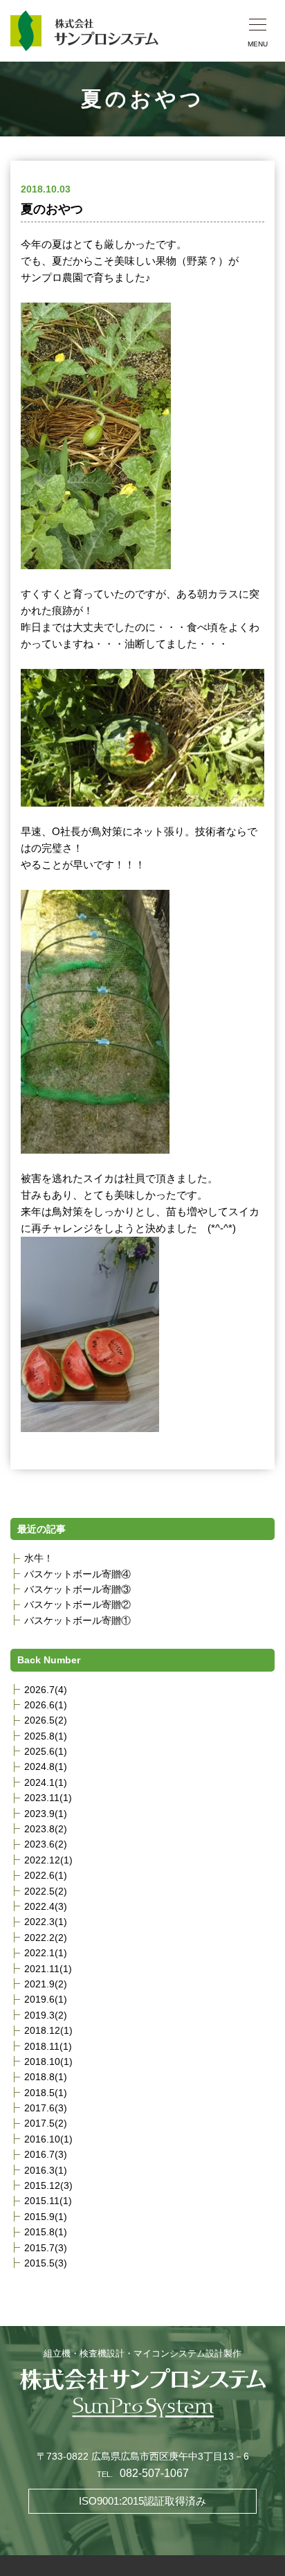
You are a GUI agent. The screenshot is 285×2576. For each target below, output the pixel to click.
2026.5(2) (46, 1720)
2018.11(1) (48, 2046)
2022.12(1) (48, 1860)
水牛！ (39, 1558)
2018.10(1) (48, 2061)
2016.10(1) (48, 2139)
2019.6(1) (46, 1999)
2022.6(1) (46, 1875)
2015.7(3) (46, 2248)
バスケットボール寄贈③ (77, 1589)
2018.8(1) (46, 2077)
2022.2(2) (46, 1938)
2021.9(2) (46, 1984)
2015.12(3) (48, 2185)
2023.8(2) (46, 1829)
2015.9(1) (46, 2217)
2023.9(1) (46, 1814)
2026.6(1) (46, 1705)
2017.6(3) (46, 2108)
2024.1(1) (46, 1782)
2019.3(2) (46, 2015)
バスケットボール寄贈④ (77, 1574)
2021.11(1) (48, 1969)
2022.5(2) (46, 1891)
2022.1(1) (46, 1953)
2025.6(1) (46, 1751)
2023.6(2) (46, 1844)
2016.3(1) (46, 2170)
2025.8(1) (46, 1736)
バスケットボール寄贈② (77, 1604)
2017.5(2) (46, 2123)
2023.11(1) (48, 1798)
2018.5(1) (46, 2093)
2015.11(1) (48, 2201)
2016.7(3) (46, 2154)
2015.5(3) (46, 2263)
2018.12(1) (48, 2030)
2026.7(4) (46, 1690)
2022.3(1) (46, 1922)
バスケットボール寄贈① (77, 1620)
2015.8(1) (46, 2232)
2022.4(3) (46, 1906)
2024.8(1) (46, 1766)
